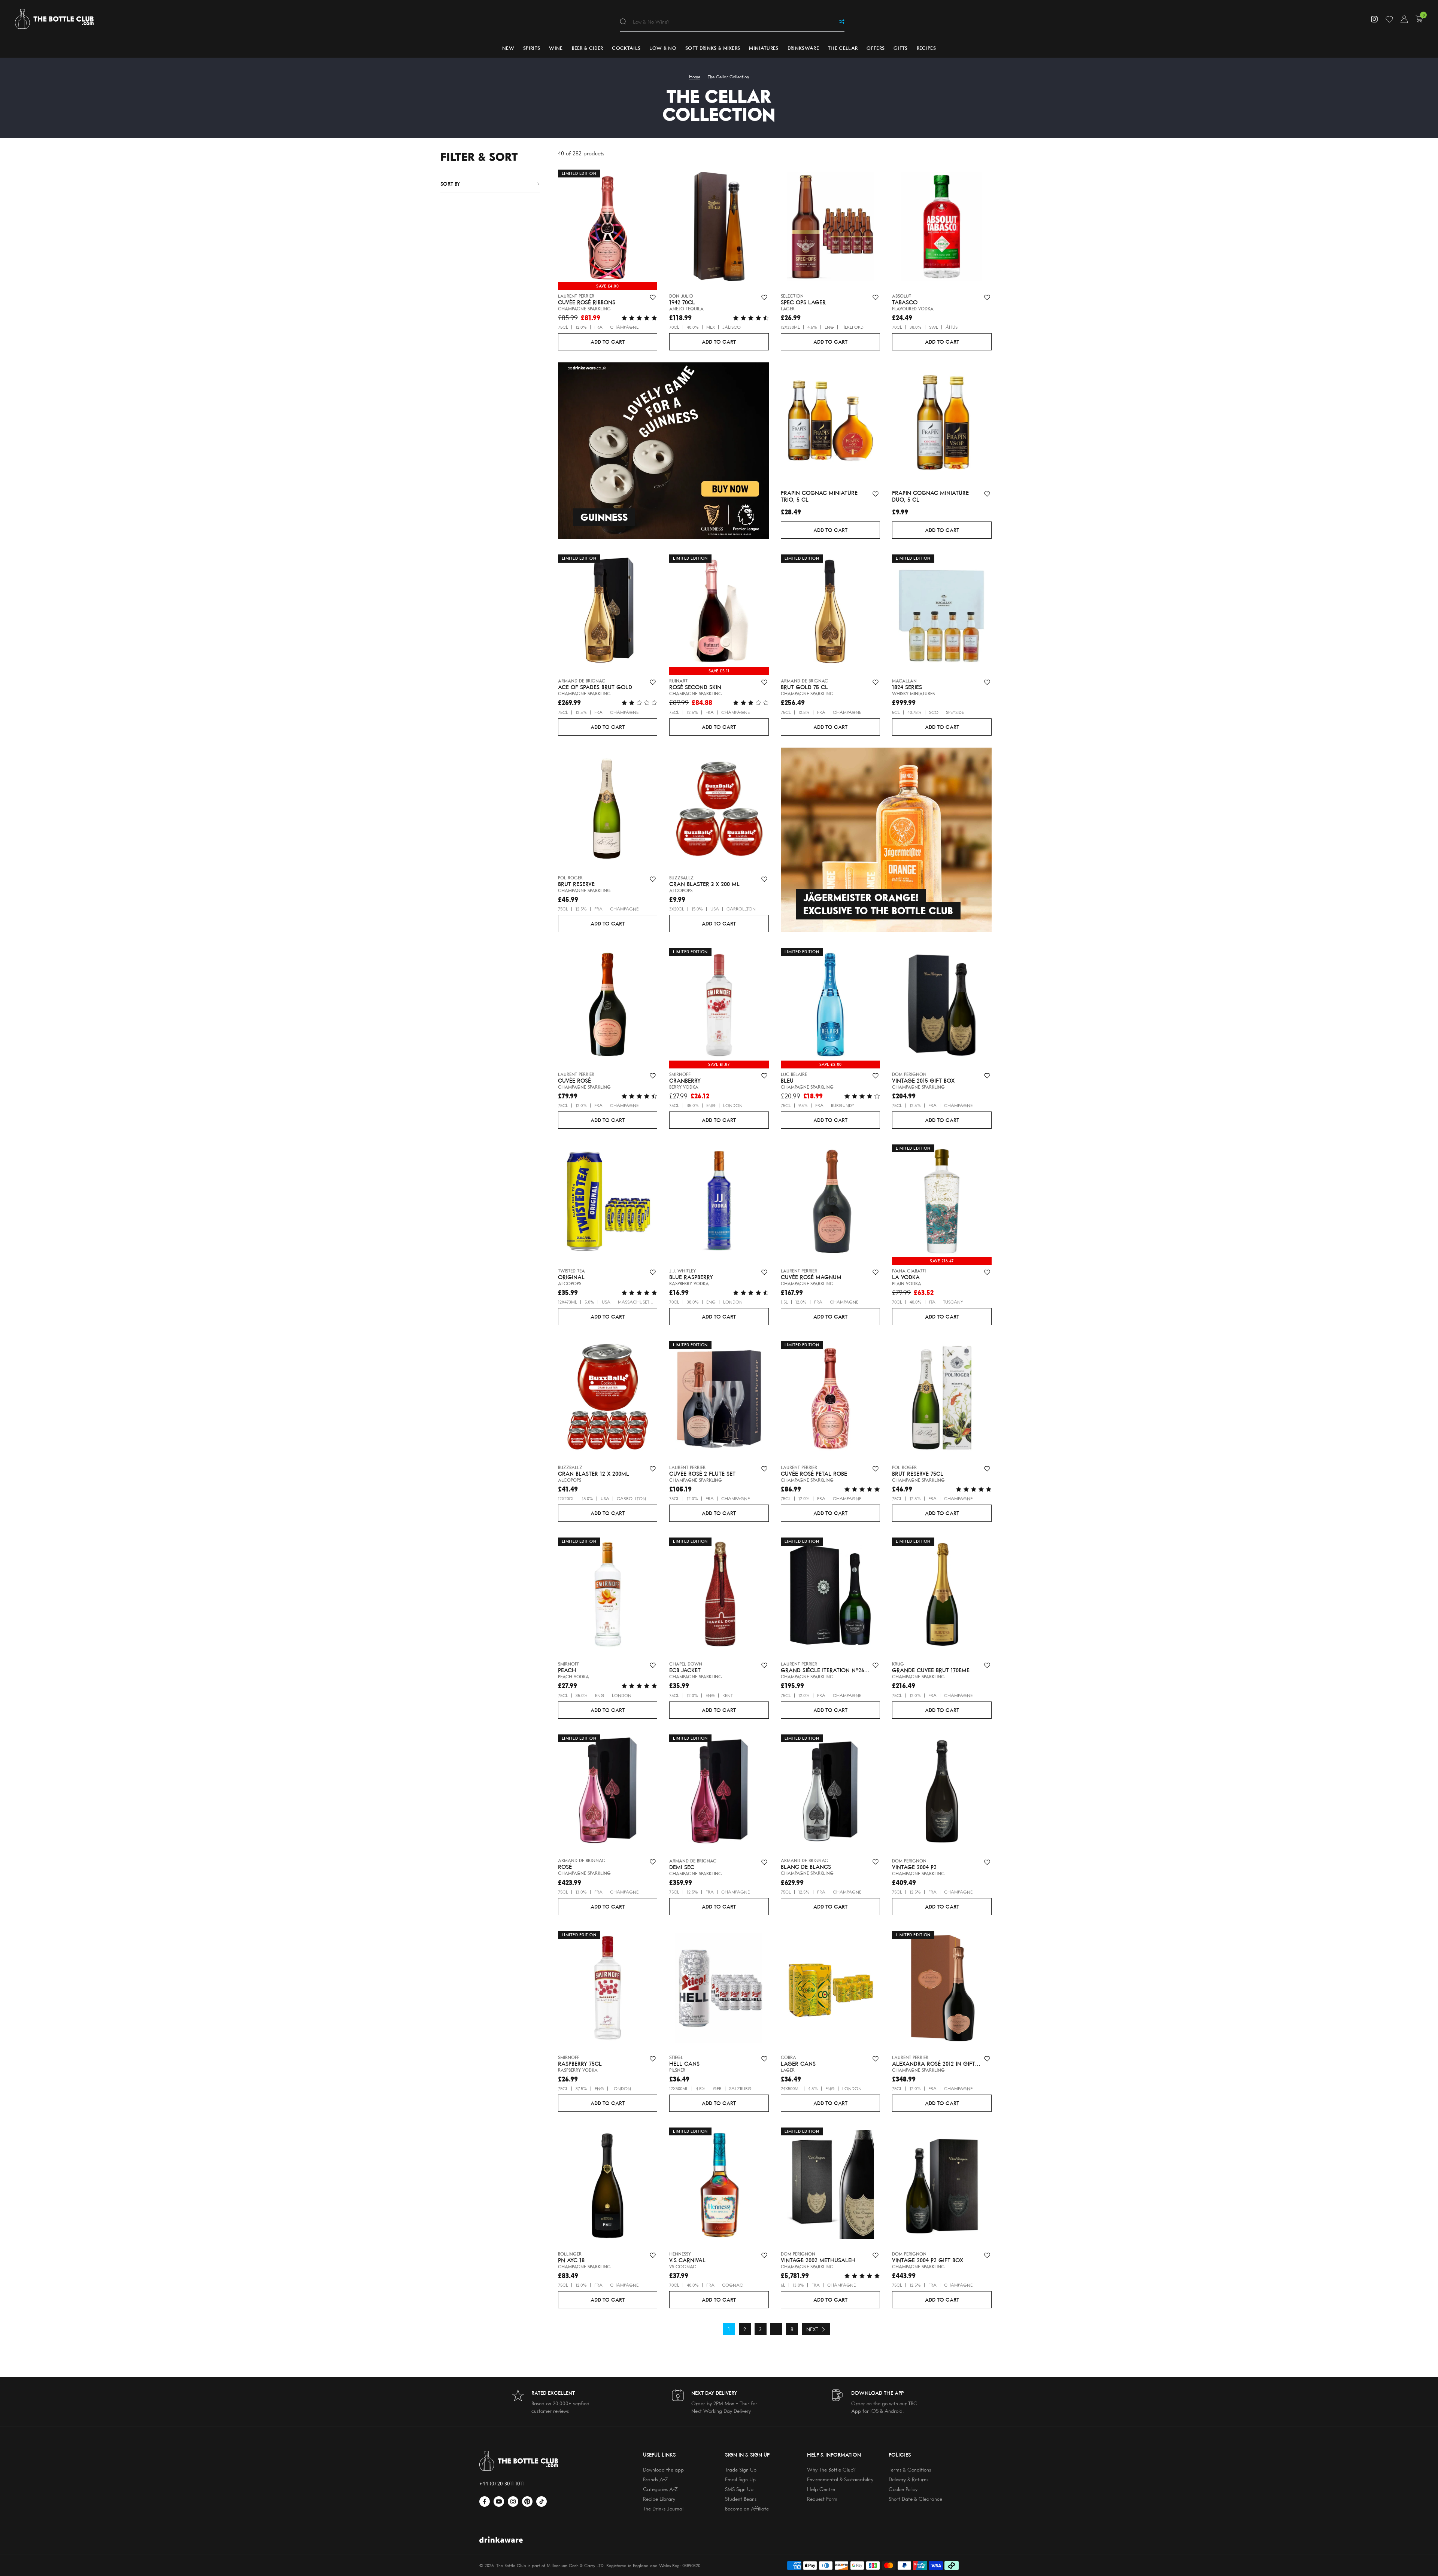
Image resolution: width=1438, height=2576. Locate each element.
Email (182, 1259)
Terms (203, 1282)
